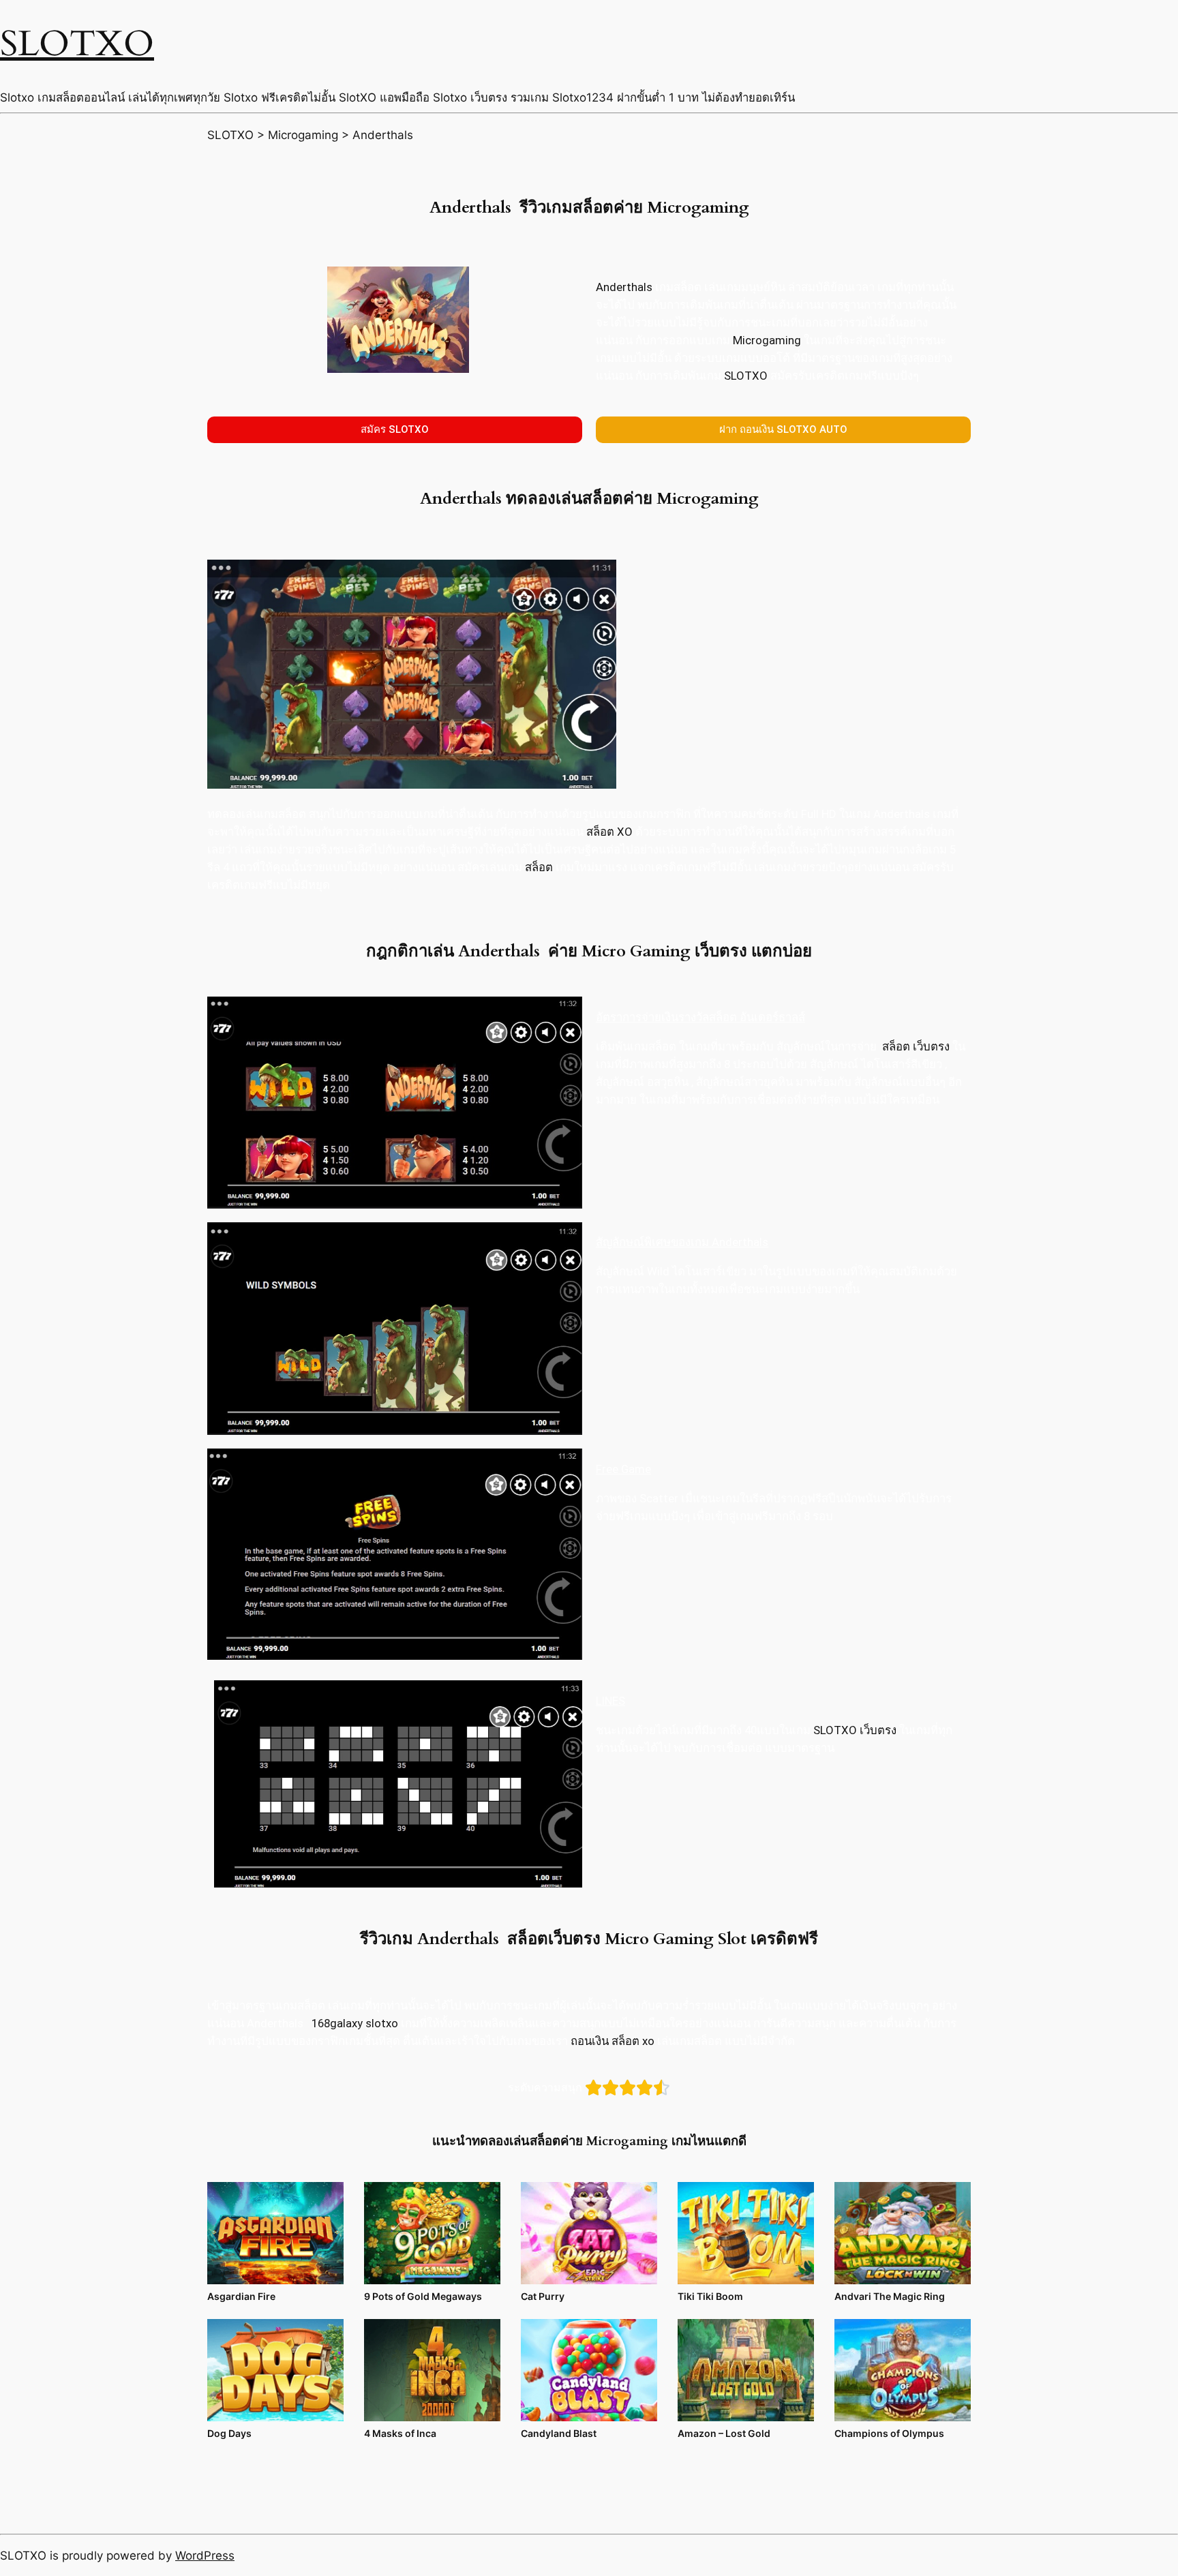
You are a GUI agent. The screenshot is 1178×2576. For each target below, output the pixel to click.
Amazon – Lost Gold (724, 2433)
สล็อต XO (609, 832)
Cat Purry (543, 2296)
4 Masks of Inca (400, 2433)
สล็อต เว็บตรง (916, 1046)
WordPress (205, 2556)
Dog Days (229, 2433)
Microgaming (767, 340)
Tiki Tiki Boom (710, 2296)
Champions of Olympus (889, 2433)
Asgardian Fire (241, 2296)
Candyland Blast (559, 2433)
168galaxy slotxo (355, 2023)
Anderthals (624, 287)
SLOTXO (77, 44)
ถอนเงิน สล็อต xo (613, 2041)
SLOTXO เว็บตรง (855, 1730)
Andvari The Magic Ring (890, 2296)
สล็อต (539, 867)
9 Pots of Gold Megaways (423, 2296)
